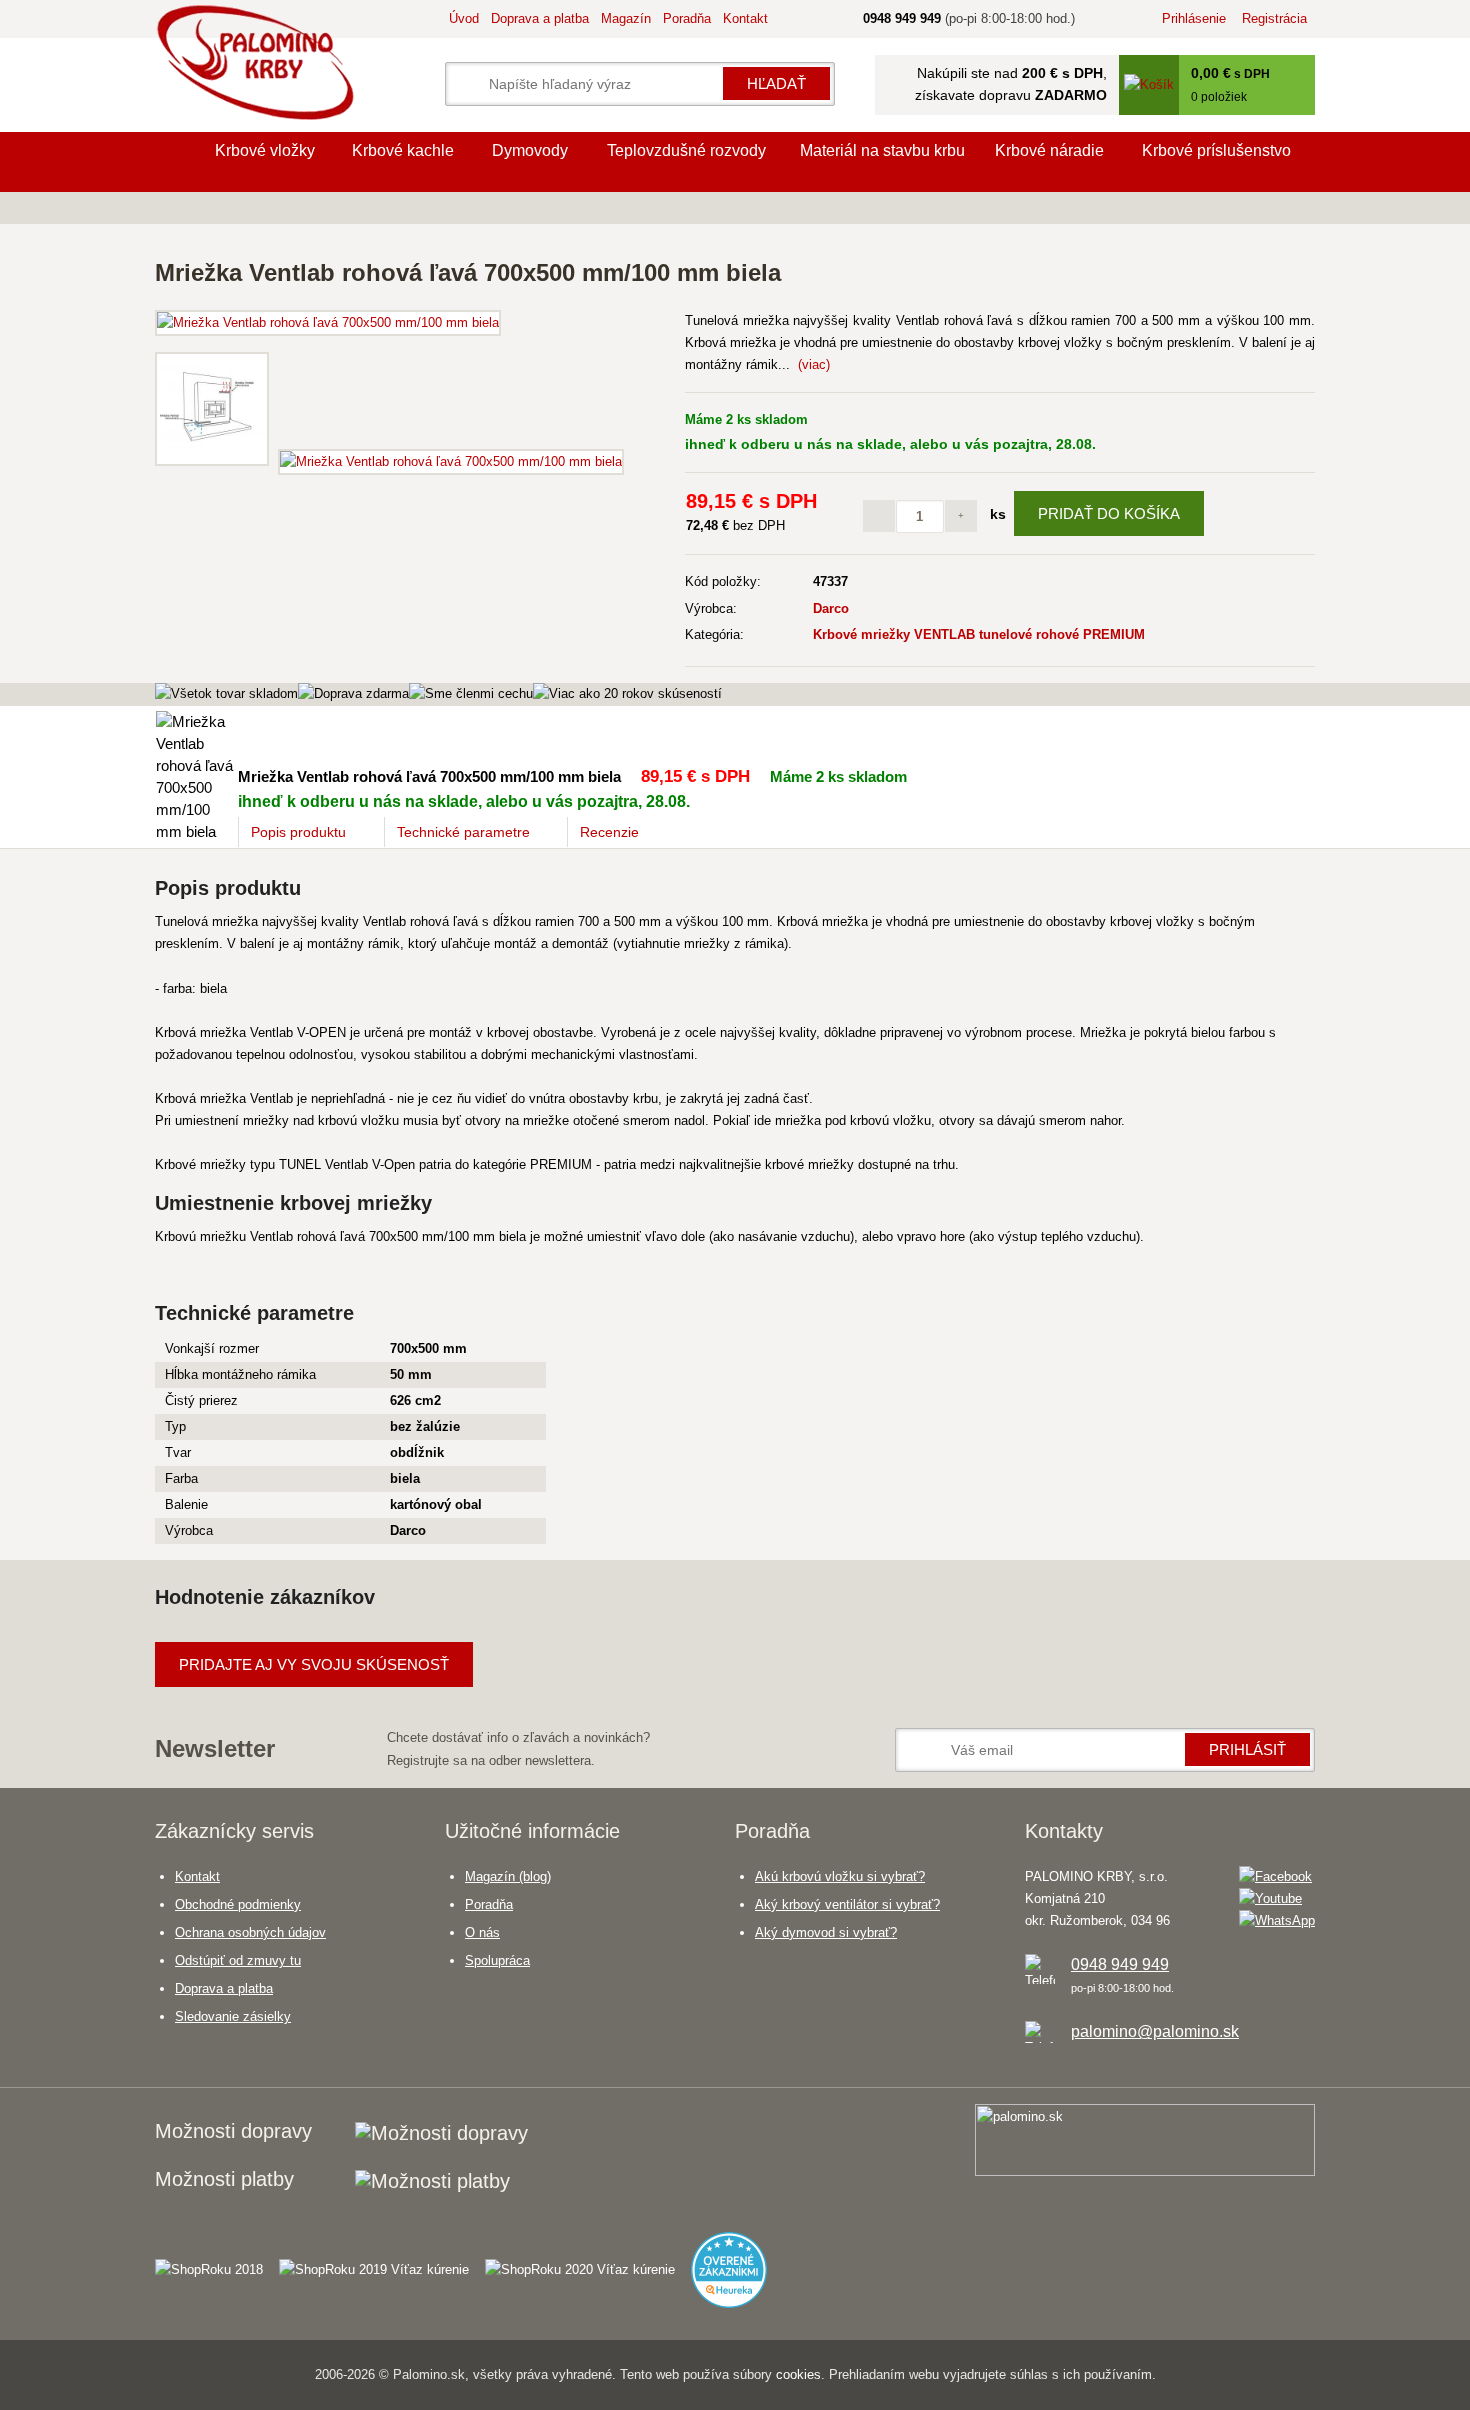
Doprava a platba (540, 18)
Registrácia (1274, 18)
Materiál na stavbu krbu (882, 150)
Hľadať (776, 83)
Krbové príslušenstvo (1216, 150)
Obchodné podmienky (238, 1904)
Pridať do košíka (1109, 513)
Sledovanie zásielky (233, 2016)
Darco (831, 608)
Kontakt (745, 18)
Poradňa (687, 18)
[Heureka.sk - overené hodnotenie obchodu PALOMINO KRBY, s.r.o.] (737, 2260)
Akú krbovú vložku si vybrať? (840, 1876)
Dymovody (530, 150)
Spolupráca (497, 1960)
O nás (482, 1932)
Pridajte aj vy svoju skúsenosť (314, 1664)
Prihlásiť (1247, 1749)
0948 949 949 (1120, 1964)
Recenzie (609, 832)
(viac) (814, 364)
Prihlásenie (1194, 18)
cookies (798, 2374)
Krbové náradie (1049, 150)
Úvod (464, 18)
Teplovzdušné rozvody (686, 150)
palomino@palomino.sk (1155, 2031)
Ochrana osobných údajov (250, 1932)
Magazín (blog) (508, 1876)
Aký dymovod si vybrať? (826, 1932)
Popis (298, 832)
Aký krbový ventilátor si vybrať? (847, 1904)
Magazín (626, 18)
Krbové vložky (265, 150)
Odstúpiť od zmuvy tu (238, 1960)
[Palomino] (175, 162)
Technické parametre (463, 832)
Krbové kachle (403, 150)
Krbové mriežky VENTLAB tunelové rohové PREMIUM (979, 634)
